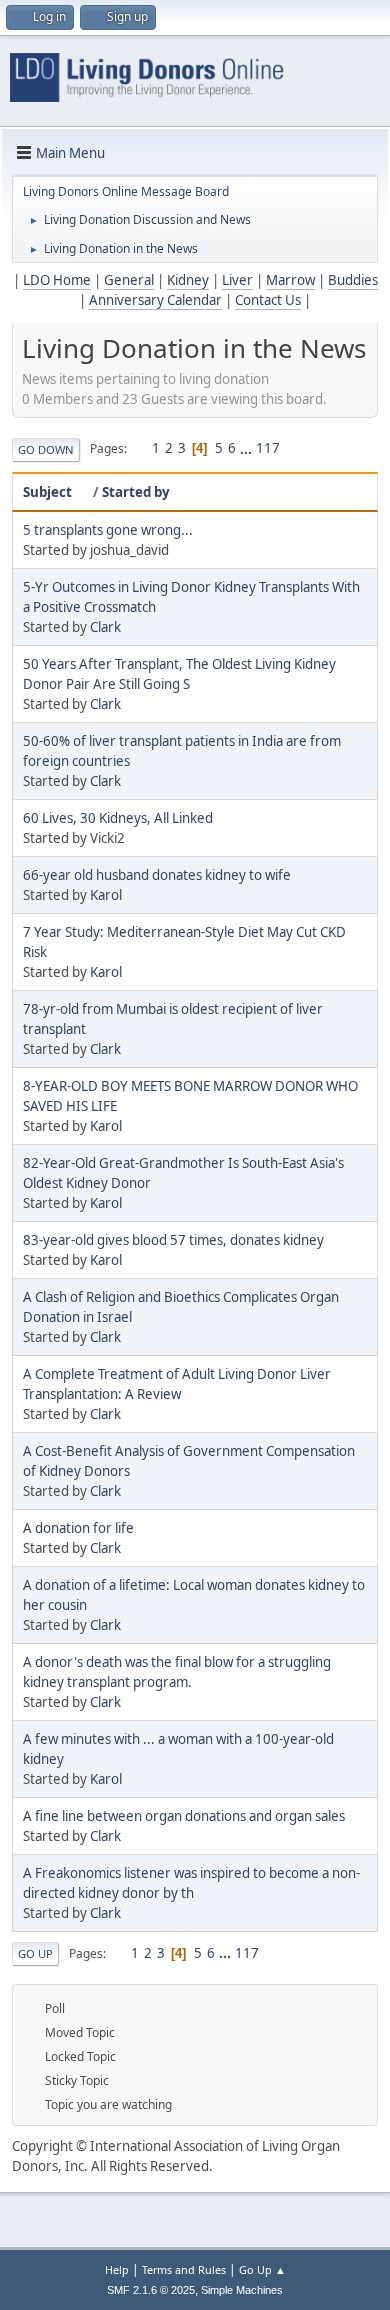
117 (268, 448)
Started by (136, 492)
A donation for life (78, 1528)
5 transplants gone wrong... (108, 530)
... (247, 448)
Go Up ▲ (262, 2269)
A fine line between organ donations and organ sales (184, 1816)
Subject (47, 492)
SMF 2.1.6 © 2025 (151, 2290)
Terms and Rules (184, 2269)
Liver (237, 280)
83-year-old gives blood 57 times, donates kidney (173, 1240)
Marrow (290, 280)
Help (117, 2269)
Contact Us (268, 300)
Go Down (46, 449)
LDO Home (57, 280)
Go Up (35, 1953)
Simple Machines (242, 2290)
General (129, 280)
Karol (106, 895)
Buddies (353, 280)
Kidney (188, 280)
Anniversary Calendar (155, 300)
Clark (105, 627)
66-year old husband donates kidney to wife (157, 875)
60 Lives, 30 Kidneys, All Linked (118, 818)
